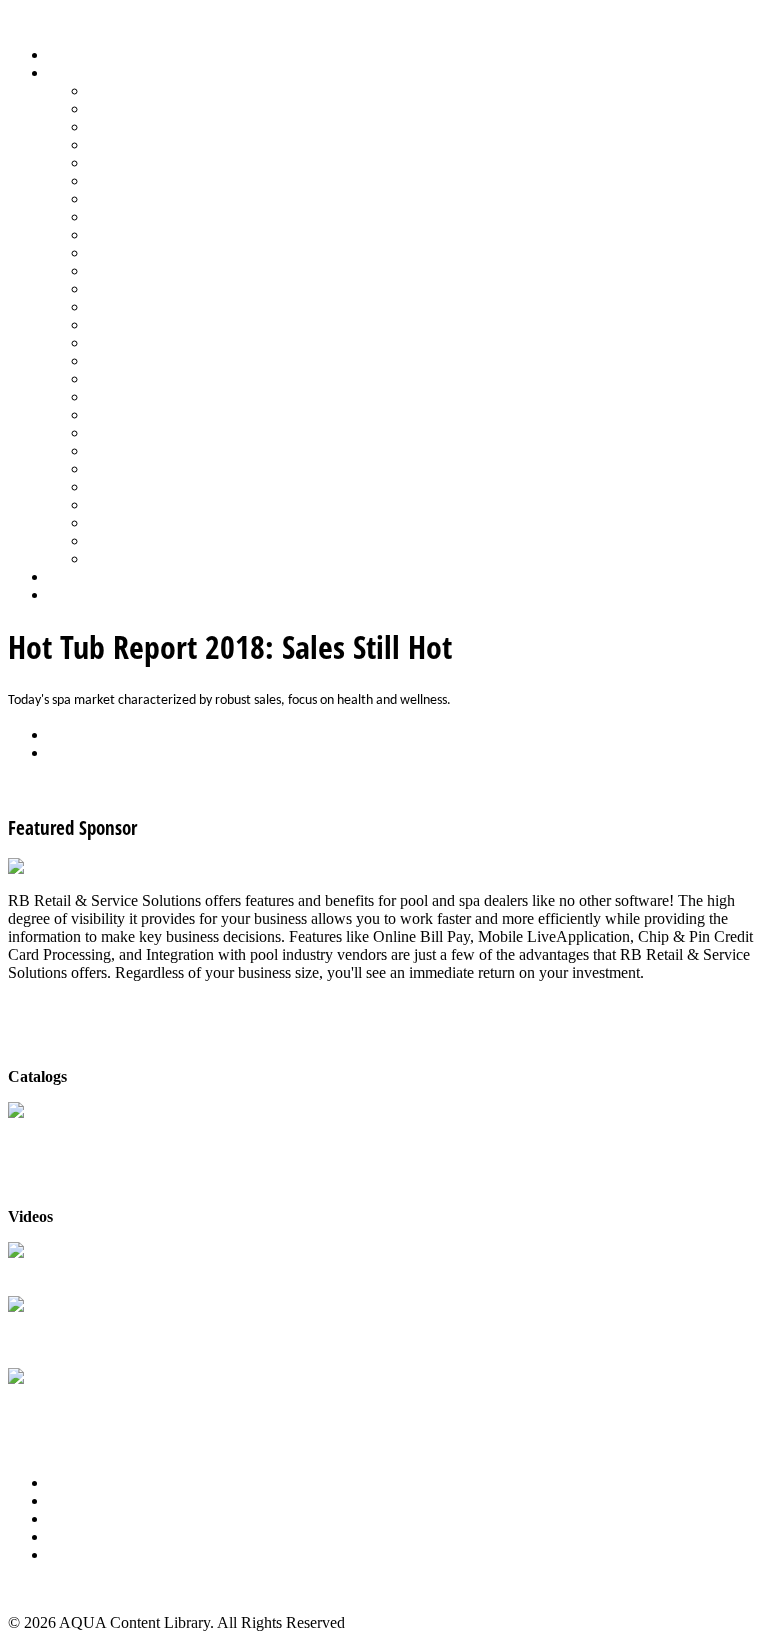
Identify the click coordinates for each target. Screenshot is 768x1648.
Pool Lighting (131, 324)
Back (64, 734)
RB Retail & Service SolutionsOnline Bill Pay (104, 1405)
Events (69, 1518)
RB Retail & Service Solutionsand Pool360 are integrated (104, 1333)
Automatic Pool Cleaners (167, 108)
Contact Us (83, 1536)
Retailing (116, 360)
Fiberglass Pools (139, 162)
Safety (108, 378)
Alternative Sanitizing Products (186, 90)
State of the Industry (151, 486)
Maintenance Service (154, 252)
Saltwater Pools (137, 540)
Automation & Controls (162, 126)
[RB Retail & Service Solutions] (112, 866)
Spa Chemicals (135, 432)
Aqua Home (87, 576)
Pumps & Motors (142, 342)
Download (81, 752)
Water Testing (131, 504)
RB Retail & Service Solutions (104, 1270)
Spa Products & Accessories (176, 450)
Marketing (120, 522)
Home (67, 54)
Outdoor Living (137, 558)
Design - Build (134, 144)
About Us (79, 1482)
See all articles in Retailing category (120, 786)
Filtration (116, 180)
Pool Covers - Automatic (166, 288)
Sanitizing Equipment (156, 396)
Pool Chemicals (137, 270)
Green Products (137, 198)
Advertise (78, 1500)
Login (67, 594)
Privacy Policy (94, 1554)
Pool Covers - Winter (154, 306)
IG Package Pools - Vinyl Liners (190, 234)
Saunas (110, 414)
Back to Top (47, 1588)
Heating (113, 216)
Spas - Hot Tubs (139, 468)
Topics (69, 72)
